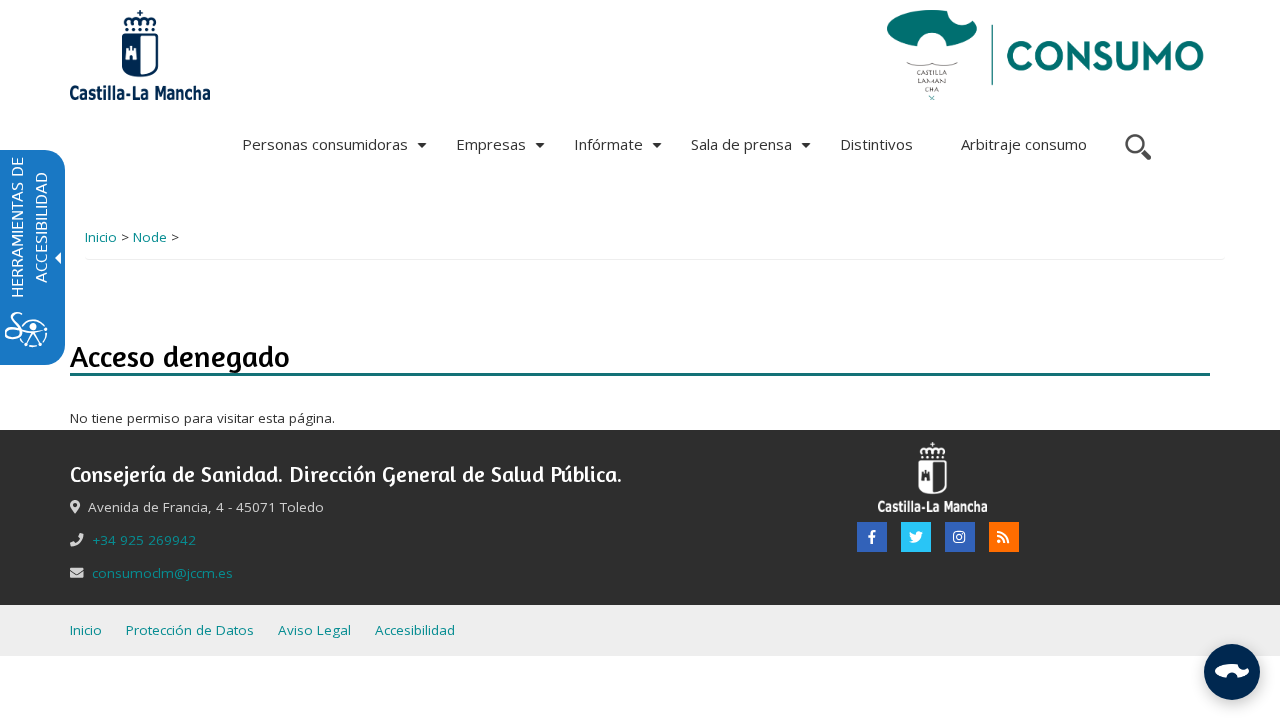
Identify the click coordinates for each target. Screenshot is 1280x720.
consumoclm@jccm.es (162, 573)
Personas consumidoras (337, 151)
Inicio (101, 237)
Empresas (503, 151)
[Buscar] (1135, 144)
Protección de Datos (190, 630)
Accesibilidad (415, 630)
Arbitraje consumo (1024, 144)
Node (150, 237)
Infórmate (620, 151)
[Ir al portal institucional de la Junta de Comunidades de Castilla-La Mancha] (140, 54)
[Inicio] (1046, 54)
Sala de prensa (753, 151)
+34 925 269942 (144, 540)
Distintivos (876, 144)
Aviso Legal (314, 630)
